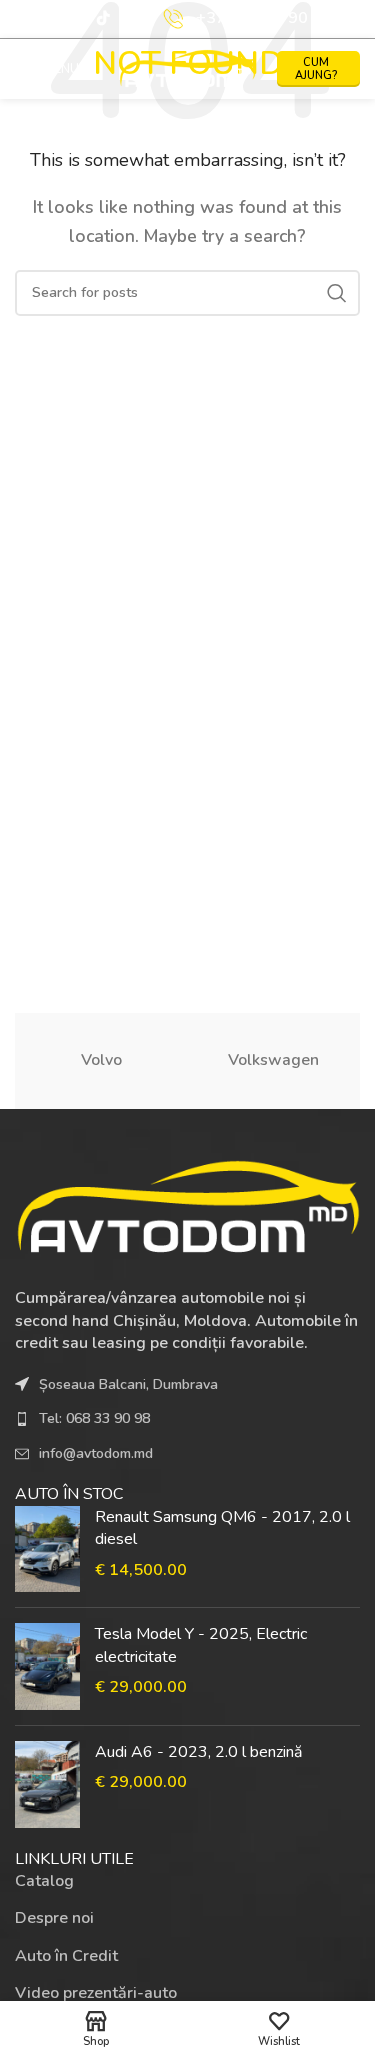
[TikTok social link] (103, 19)
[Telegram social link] (128, 19)
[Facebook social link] (55, 19)
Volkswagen (273, 1060)
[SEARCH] (337, 293)
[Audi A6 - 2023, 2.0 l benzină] (47, 1784)
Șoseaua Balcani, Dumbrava (128, 1384)
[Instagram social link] (79, 19)
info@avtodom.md (96, 1453)
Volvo (101, 1060)
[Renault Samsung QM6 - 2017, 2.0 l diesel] (47, 1549)
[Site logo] (188, 68)
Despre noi (54, 1918)
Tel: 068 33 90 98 (94, 1418)
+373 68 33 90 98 (264, 18)
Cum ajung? (316, 69)
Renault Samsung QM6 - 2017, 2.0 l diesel (222, 1528)
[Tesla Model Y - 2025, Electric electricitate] (47, 1666)
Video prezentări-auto (96, 1993)
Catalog (44, 1881)
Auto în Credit (66, 1956)
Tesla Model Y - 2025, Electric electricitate (201, 1645)
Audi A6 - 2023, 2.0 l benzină (198, 1752)
